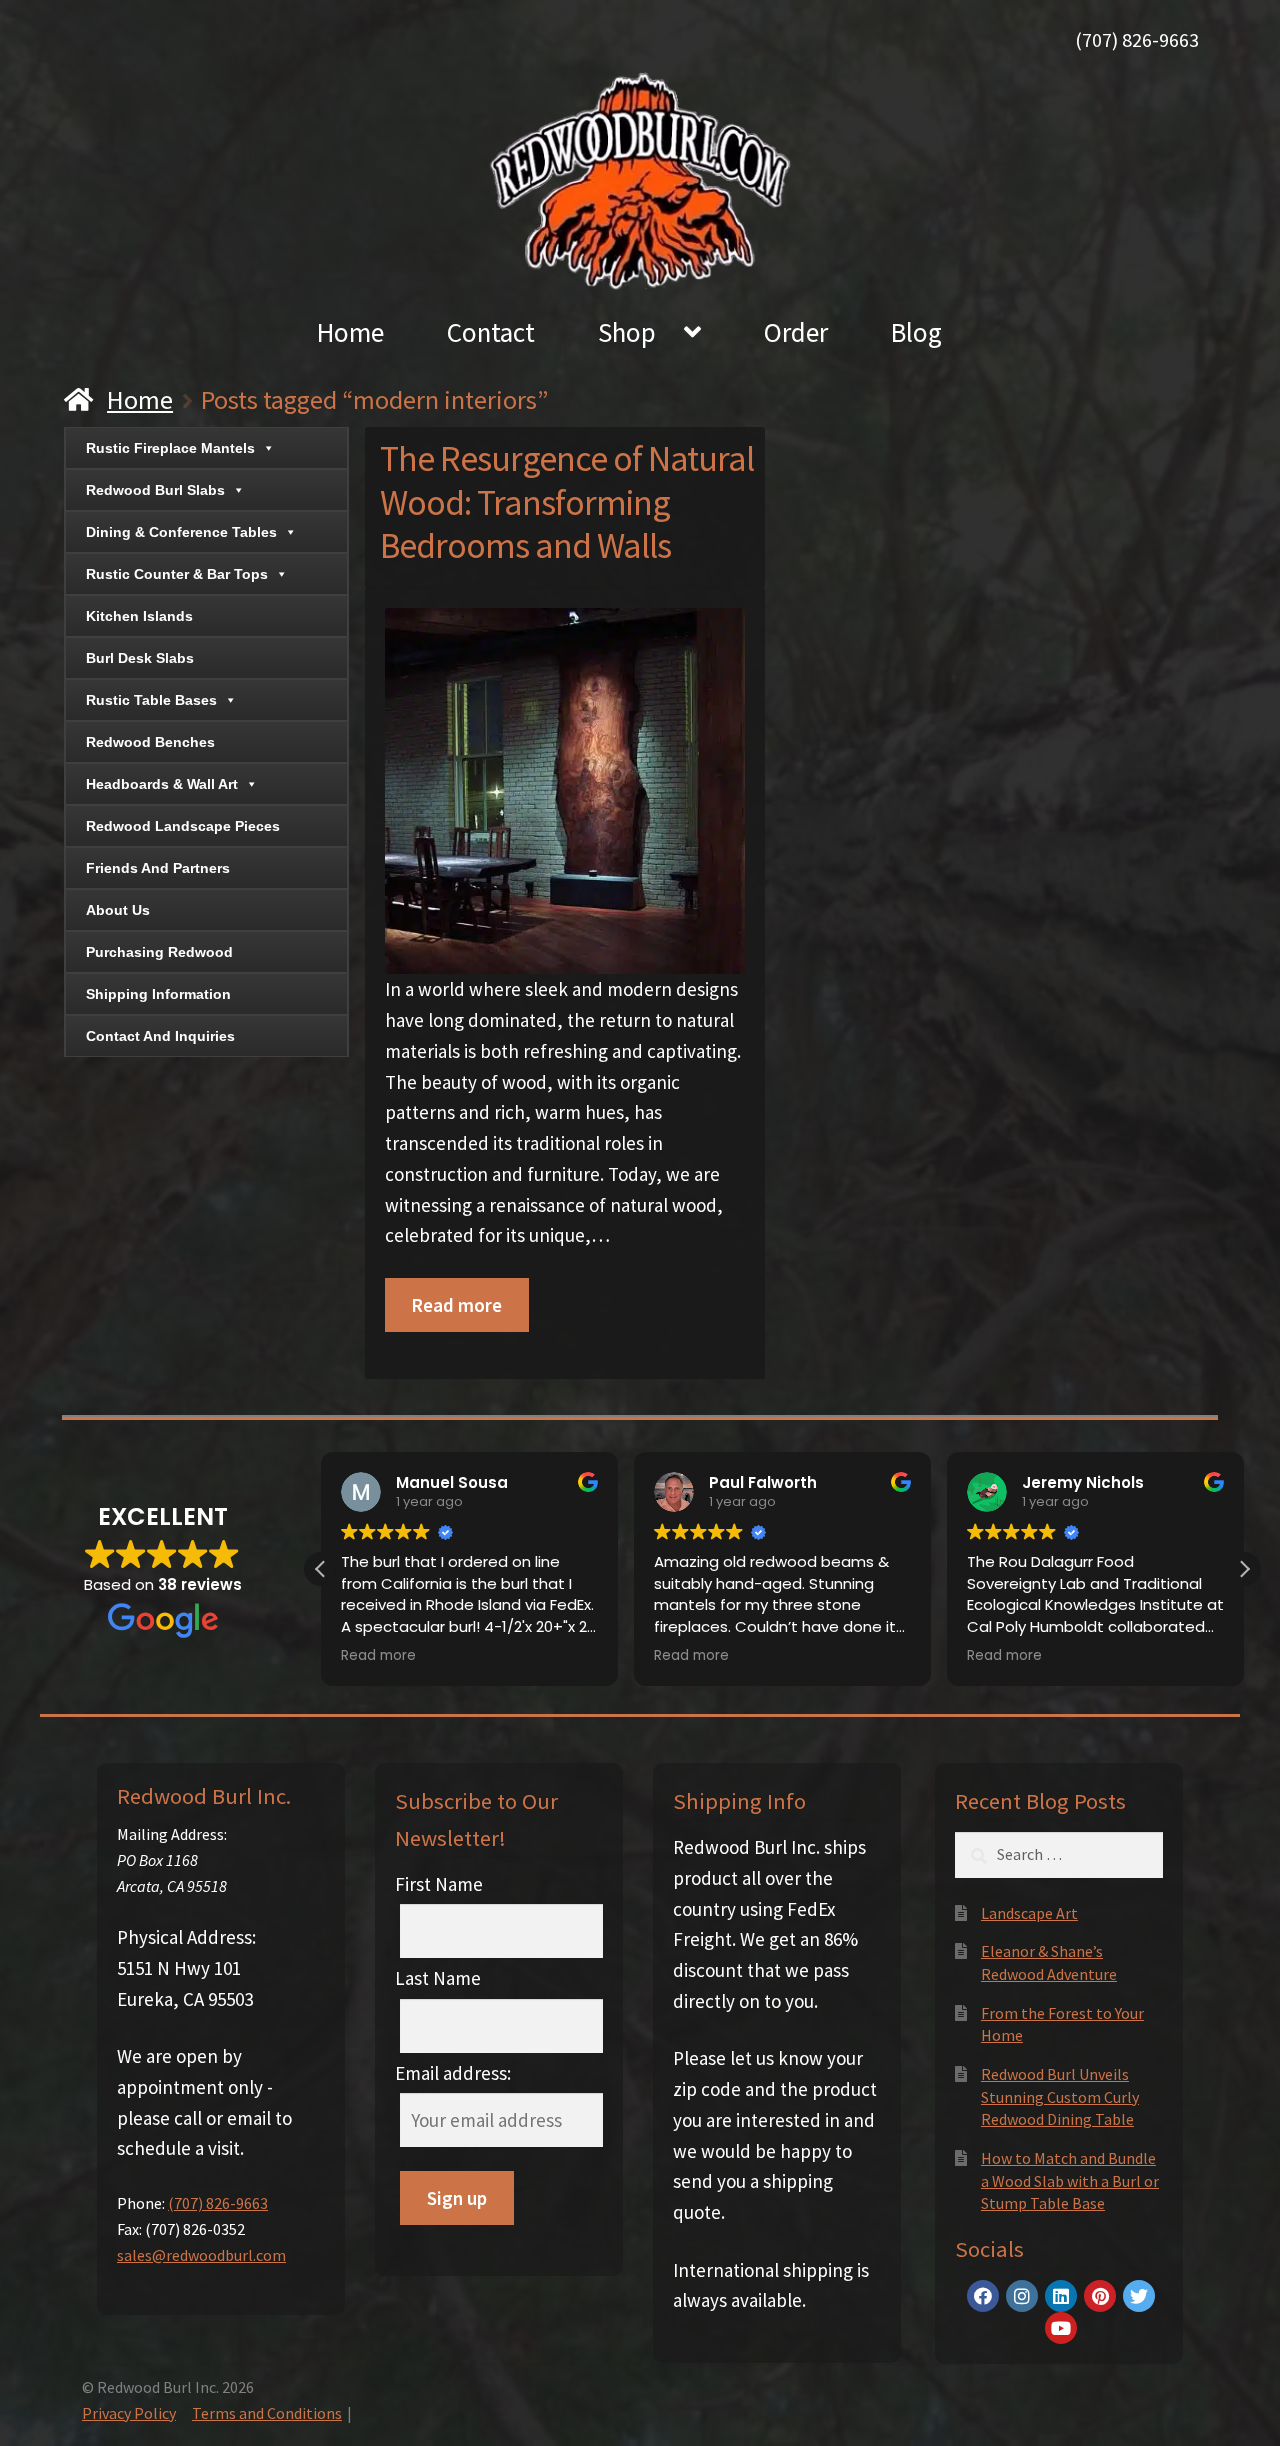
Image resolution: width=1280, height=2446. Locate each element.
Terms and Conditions (267, 2413)
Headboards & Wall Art (162, 784)
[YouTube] (1061, 2328)
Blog (916, 332)
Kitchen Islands (139, 616)
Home (350, 332)
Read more (456, 1305)
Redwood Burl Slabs (155, 490)
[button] (1244, 1569)
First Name (439, 1884)
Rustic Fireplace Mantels (170, 448)
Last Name (438, 1978)
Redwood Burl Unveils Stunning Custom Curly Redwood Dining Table (1060, 2096)
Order (796, 332)
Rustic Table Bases (151, 700)
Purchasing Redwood (159, 952)
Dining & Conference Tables (181, 532)
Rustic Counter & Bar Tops (177, 574)
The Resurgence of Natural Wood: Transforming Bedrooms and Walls (567, 502)
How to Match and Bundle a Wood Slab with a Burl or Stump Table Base (1070, 2180)
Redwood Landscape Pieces (183, 826)
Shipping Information (158, 994)
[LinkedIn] (1061, 2296)
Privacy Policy (129, 2413)
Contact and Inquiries (160, 1036)
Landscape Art (1029, 1913)
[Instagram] (1022, 2296)
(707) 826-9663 (1137, 39)
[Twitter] (1139, 2296)
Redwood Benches (150, 742)
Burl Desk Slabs (140, 658)
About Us (118, 910)
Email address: (453, 2073)
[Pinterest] (1100, 2296)
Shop (627, 332)
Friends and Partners (158, 868)
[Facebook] (983, 2296)
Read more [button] (378, 1656)
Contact (491, 332)
